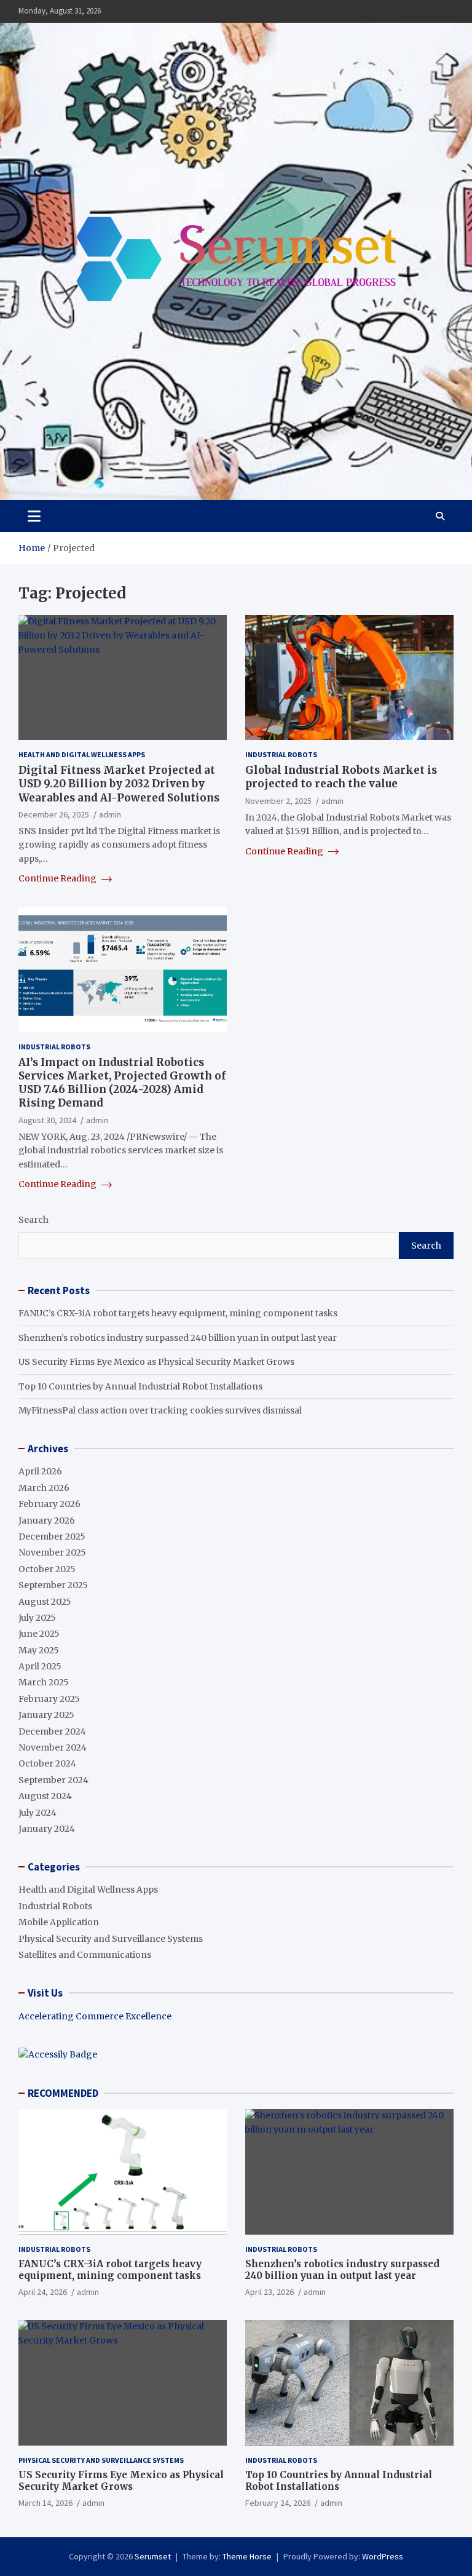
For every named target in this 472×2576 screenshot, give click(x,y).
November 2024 (53, 1747)
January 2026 (47, 1521)
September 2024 (53, 1780)
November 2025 (52, 1552)
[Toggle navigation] (34, 516)
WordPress (383, 2556)
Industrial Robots (281, 754)
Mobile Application (59, 1922)
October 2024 (47, 1763)
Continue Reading (58, 878)
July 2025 (37, 1618)
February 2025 (49, 1699)
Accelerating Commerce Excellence (95, 2016)
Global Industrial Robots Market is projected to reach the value (341, 777)
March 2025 (44, 1682)
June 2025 (39, 1634)
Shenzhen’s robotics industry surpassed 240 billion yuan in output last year (178, 1338)
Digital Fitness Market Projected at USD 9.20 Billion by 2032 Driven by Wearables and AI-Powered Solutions (119, 784)
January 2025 (46, 1715)
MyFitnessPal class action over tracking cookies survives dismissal (160, 1410)
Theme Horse (247, 2556)
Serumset (153, 2556)
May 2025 (39, 1650)
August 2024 (45, 1796)
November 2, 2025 (278, 801)
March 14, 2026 (45, 2503)
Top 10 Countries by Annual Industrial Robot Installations (140, 1386)
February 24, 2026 (278, 2503)
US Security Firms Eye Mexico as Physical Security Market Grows (156, 1362)
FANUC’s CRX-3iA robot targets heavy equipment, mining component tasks (178, 1313)
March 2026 (44, 1488)
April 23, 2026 (269, 2292)
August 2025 (45, 1602)
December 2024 (52, 1731)
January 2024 (47, 1829)
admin (110, 814)
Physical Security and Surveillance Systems (111, 1939)
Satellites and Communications (85, 1955)
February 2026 (49, 1504)
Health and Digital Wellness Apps (82, 754)
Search (33, 1220)
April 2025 (40, 1666)
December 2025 (52, 1536)
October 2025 (47, 1569)
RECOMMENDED (63, 2093)
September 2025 (53, 1585)
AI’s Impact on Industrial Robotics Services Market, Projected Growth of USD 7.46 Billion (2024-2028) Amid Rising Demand (122, 1083)
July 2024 (37, 1813)
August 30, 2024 (47, 1120)
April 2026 (40, 1471)
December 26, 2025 (54, 814)
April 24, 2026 (43, 2292)
